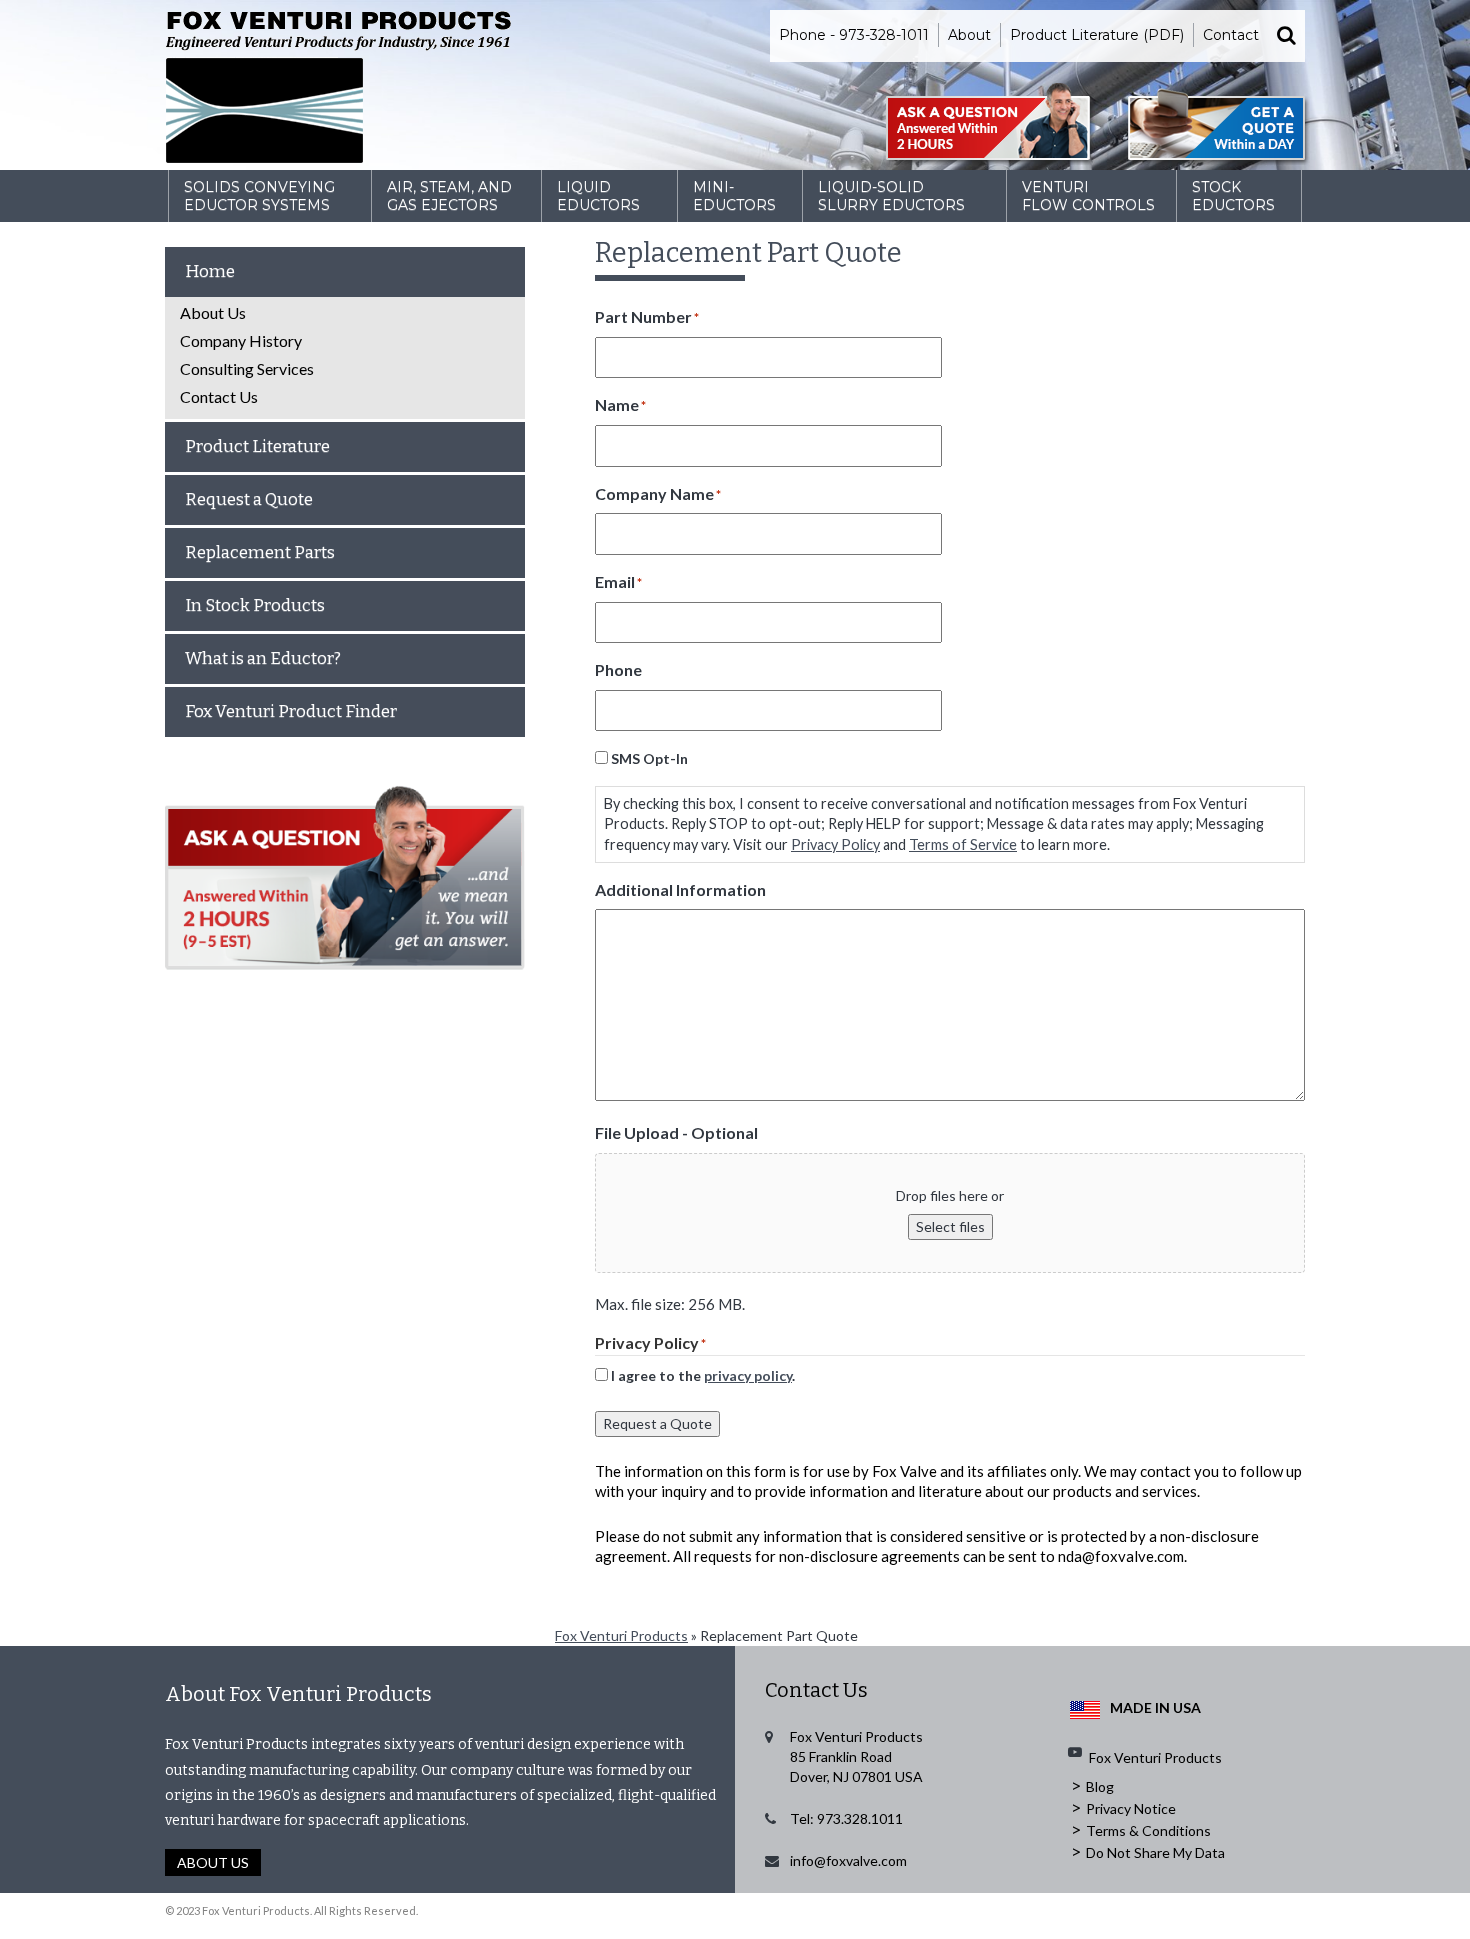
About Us (213, 312)
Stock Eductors (1233, 196)
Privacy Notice (1131, 1808)
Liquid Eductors (598, 196)
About (969, 35)
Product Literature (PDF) (1097, 35)
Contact (1231, 35)
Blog (1100, 1786)
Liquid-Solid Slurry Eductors (891, 196)
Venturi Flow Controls (1088, 196)
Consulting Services (247, 368)
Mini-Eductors (734, 196)
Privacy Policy (835, 844)
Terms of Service (963, 844)
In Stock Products (255, 605)
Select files (950, 1226)
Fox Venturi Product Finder (291, 711)
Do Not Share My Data (1155, 1852)
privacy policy (748, 1375)
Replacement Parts (260, 552)
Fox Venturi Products (621, 1635)
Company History (241, 340)
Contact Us (219, 396)
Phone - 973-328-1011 (854, 35)
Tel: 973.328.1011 (846, 1818)
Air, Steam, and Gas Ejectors (449, 196)
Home (210, 271)
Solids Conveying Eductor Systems (259, 196)
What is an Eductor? (263, 658)
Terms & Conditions (1148, 1830)
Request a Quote (657, 1423)
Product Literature (257, 446)
